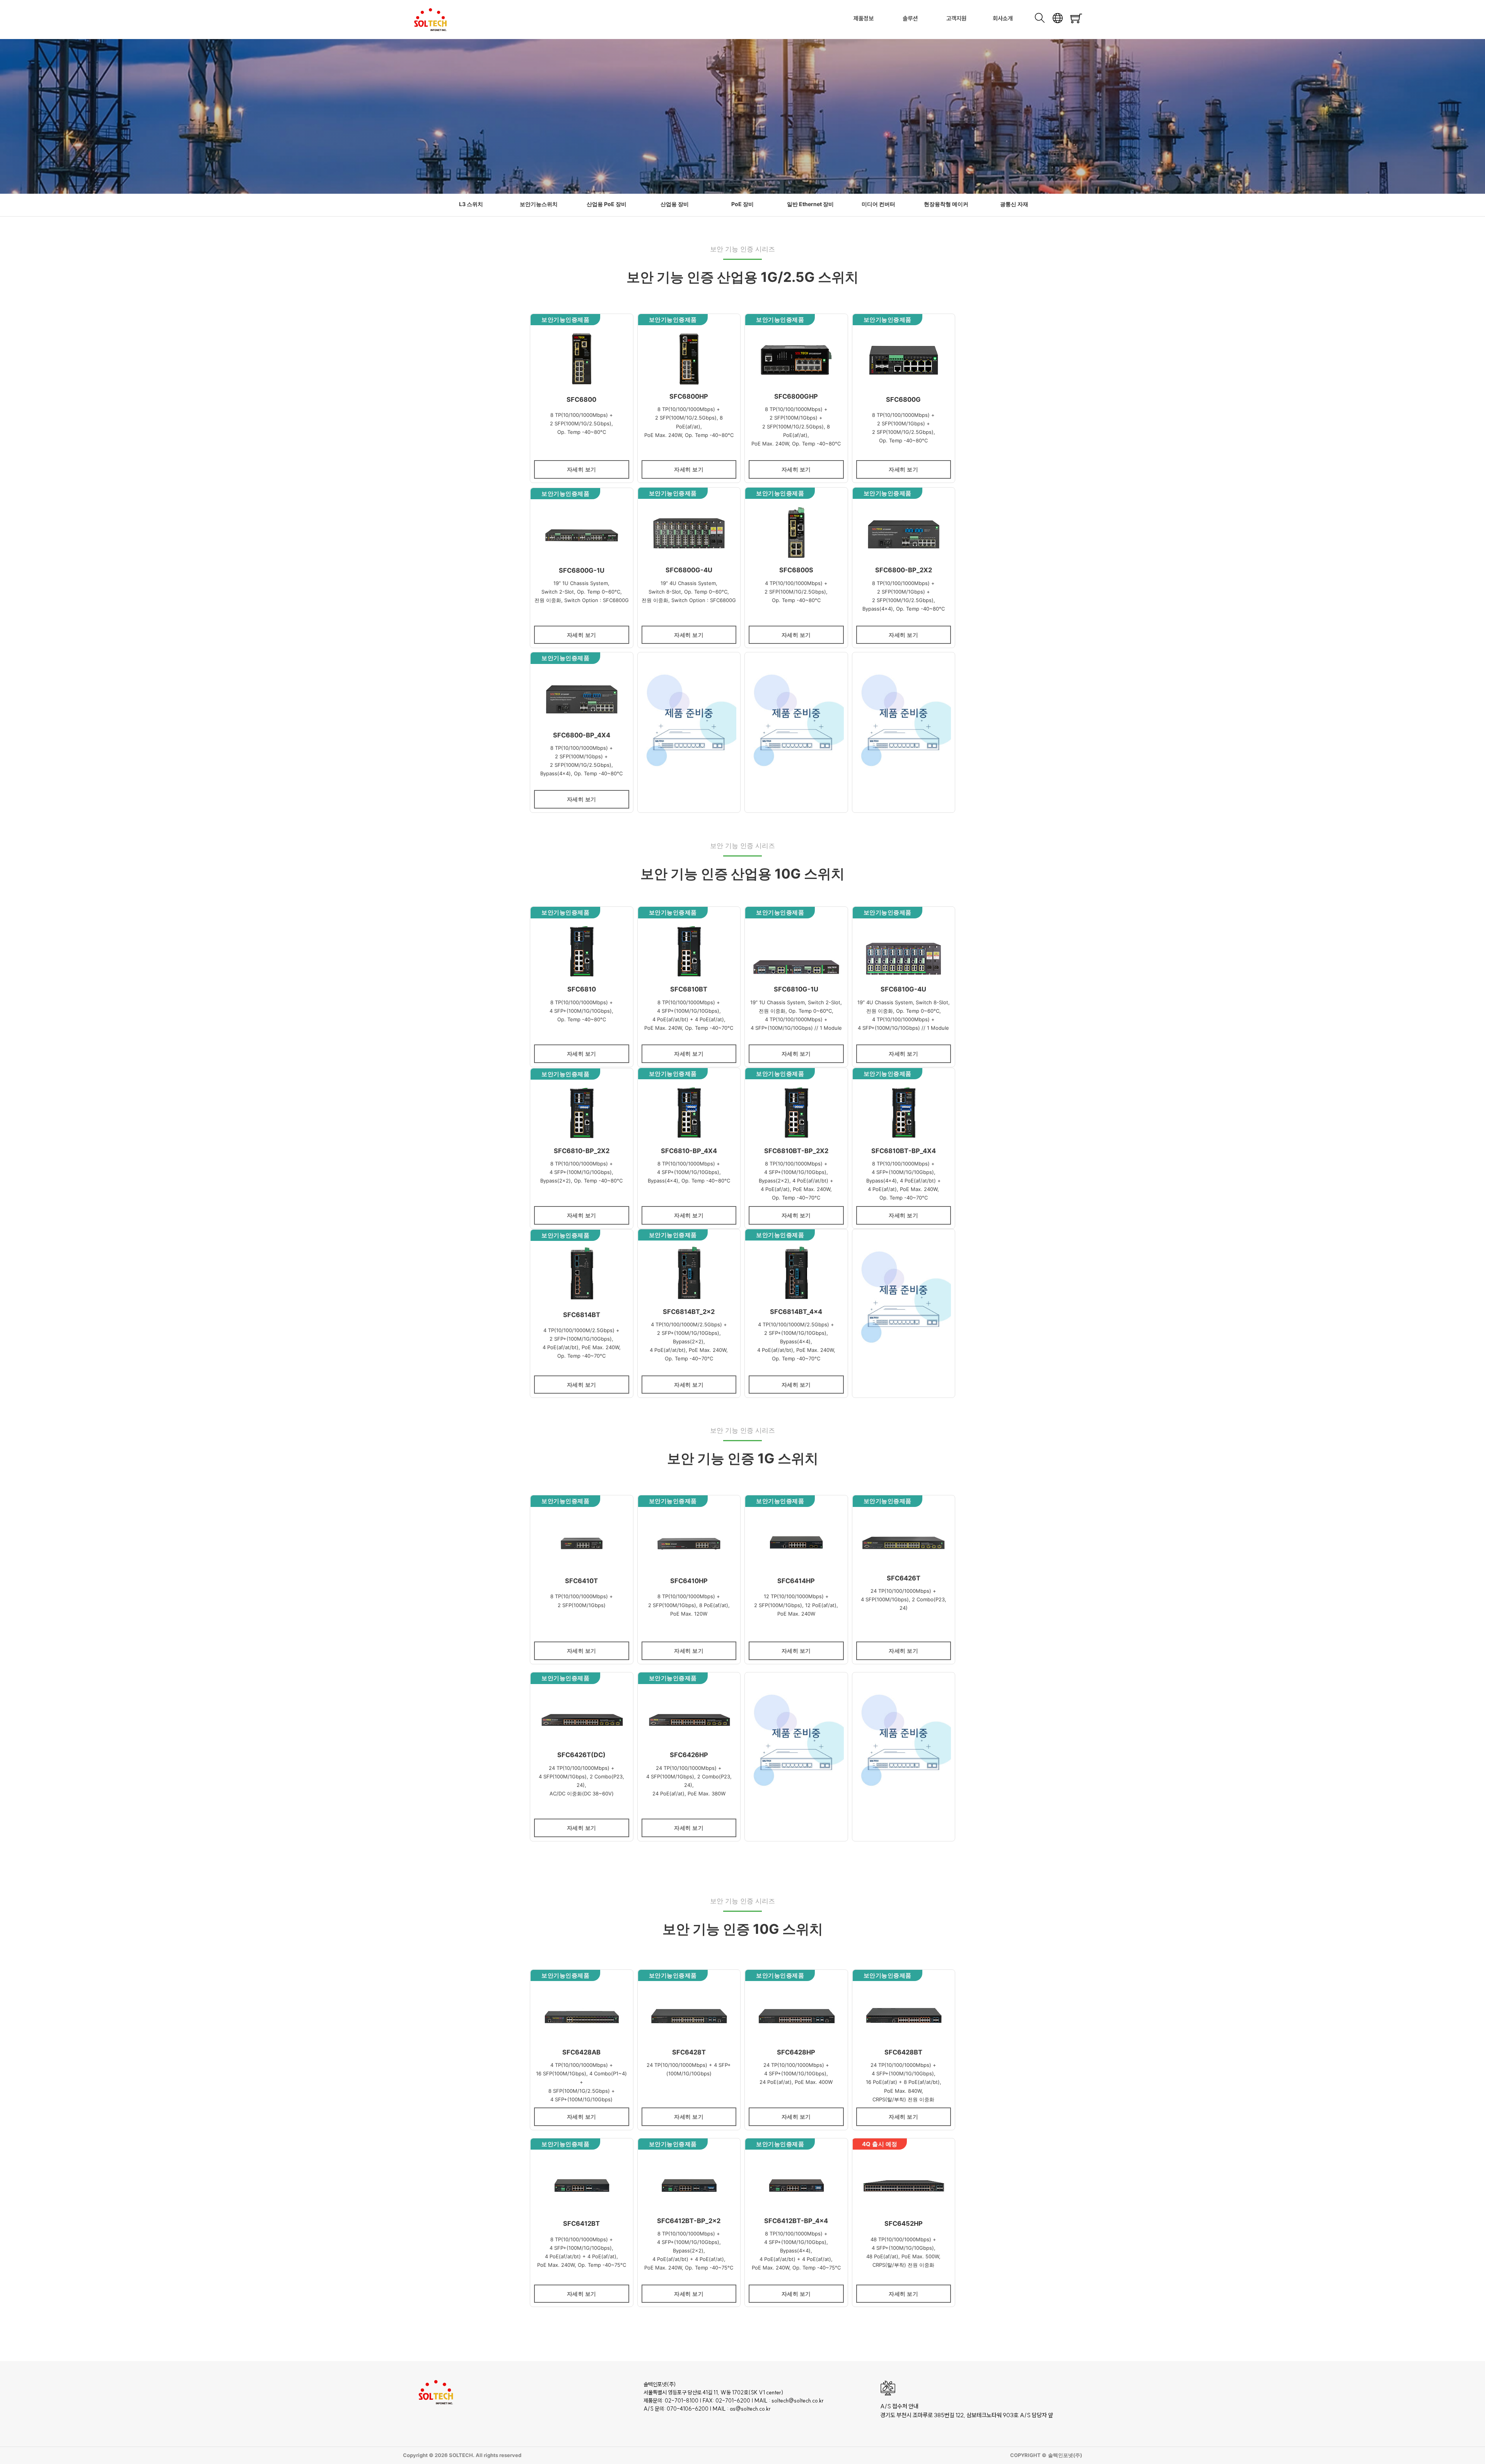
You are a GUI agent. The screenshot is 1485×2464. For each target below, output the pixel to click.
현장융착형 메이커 (946, 204)
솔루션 (910, 18)
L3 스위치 (471, 204)
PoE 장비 (742, 204)
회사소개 (1003, 18)
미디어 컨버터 (878, 204)
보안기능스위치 (539, 204)
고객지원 (956, 18)
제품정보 (864, 18)
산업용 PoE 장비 (607, 204)
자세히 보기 (582, 469)
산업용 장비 (675, 204)
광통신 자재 (1014, 204)
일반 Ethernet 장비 (810, 204)
